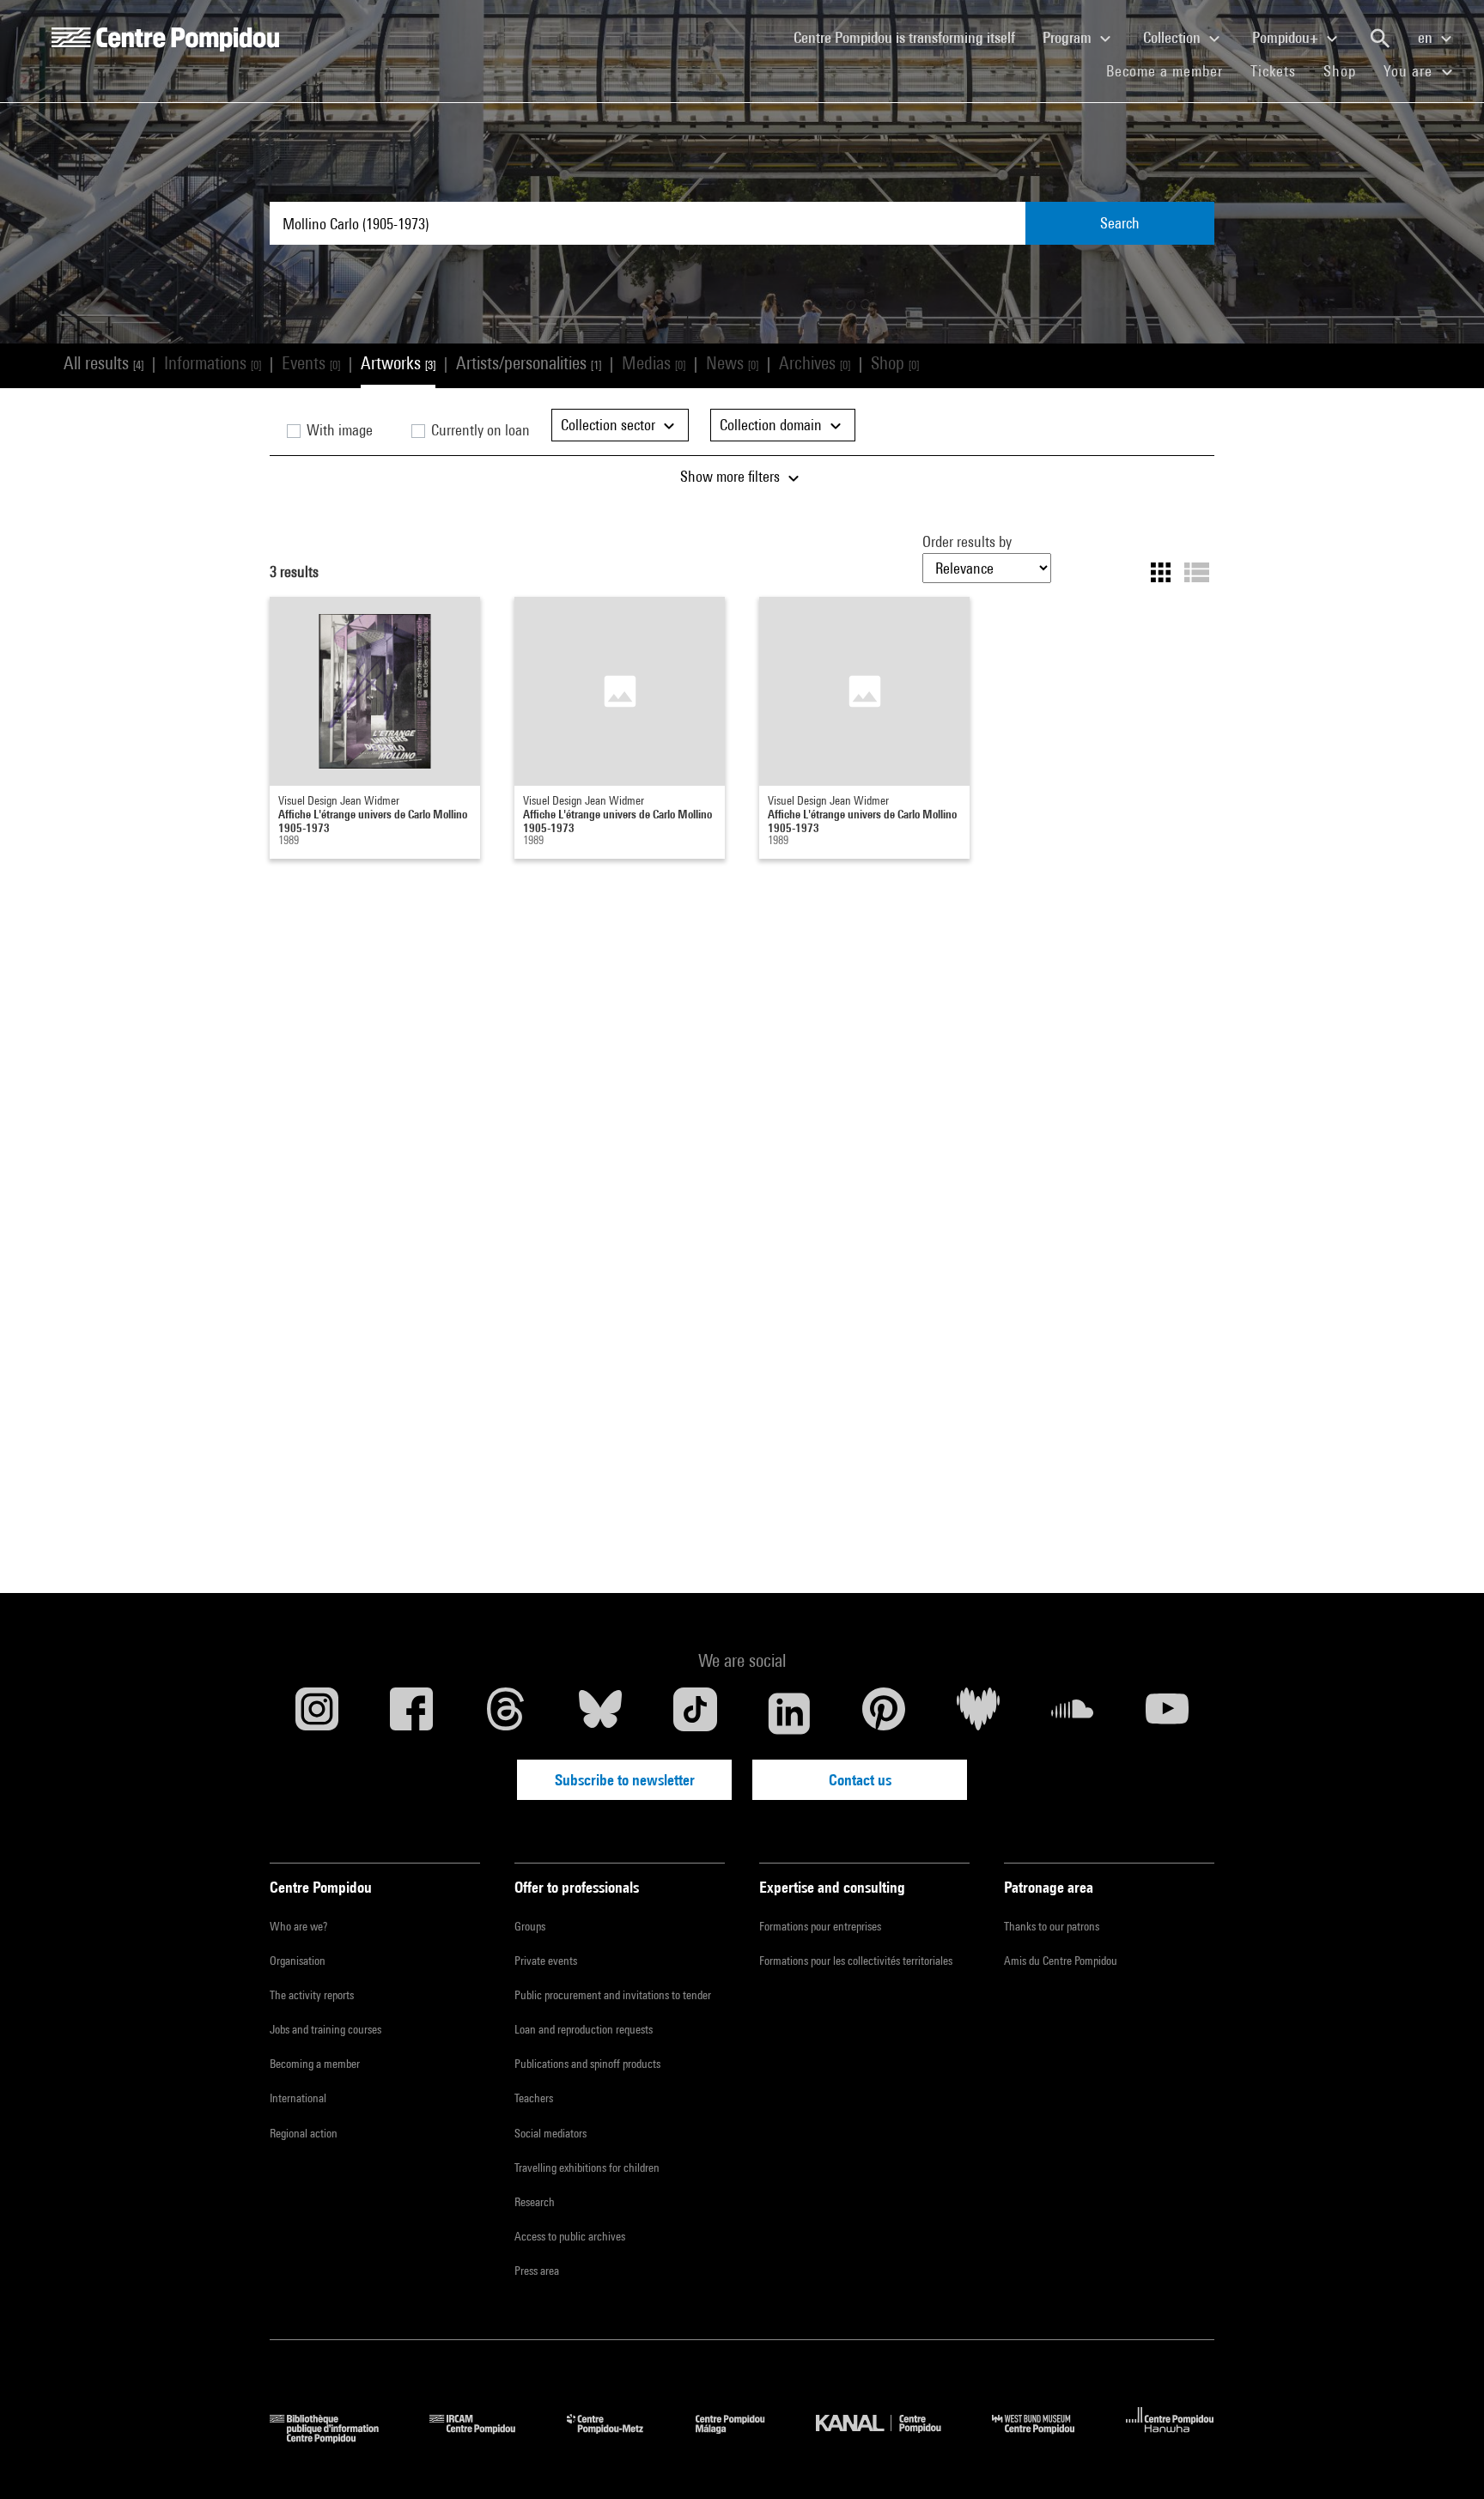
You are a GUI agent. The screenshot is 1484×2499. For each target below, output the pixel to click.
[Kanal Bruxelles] (891, 2438)
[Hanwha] (1170, 2438)
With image (338, 430)
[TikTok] (695, 1713)
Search (1120, 223)
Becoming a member (315, 2064)
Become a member (1171, 70)
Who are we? (298, 1926)
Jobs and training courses (325, 2029)
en (1427, 37)
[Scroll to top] (1444, 2459)
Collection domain (772, 425)
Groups (530, 1926)
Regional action (304, 2133)
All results (103, 363)
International (298, 2098)
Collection (1174, 37)
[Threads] (506, 1713)
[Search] (1380, 39)
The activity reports (312, 1995)
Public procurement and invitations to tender (613, 1995)
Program (1069, 37)
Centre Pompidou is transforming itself (911, 37)
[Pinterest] (884, 1713)
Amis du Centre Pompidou (1061, 1961)
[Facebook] (411, 1713)
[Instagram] (317, 1713)
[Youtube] (1167, 1713)
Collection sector (610, 425)
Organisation (298, 1961)
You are (1410, 71)
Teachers (534, 2098)
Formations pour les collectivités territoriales (856, 1961)
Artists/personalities (529, 363)
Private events (546, 1961)
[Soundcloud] (1073, 1713)
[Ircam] (485, 2438)
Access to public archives (570, 2236)
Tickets (1273, 71)
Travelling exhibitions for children (587, 2168)
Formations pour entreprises (820, 1926)
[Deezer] (978, 1713)
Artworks (398, 363)
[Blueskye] (600, 1713)
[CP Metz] (618, 2438)
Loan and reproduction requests (584, 2029)
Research (535, 2202)
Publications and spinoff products (587, 2064)
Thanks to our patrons (1052, 1926)
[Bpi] (337, 2438)
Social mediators (550, 2133)
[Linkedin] (789, 1713)
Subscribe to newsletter (625, 1780)
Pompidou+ (1287, 37)
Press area (537, 2271)
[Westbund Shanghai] (1046, 2438)
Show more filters (732, 476)
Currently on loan (479, 430)
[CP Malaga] (743, 2438)
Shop (1347, 70)
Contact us (860, 1780)
